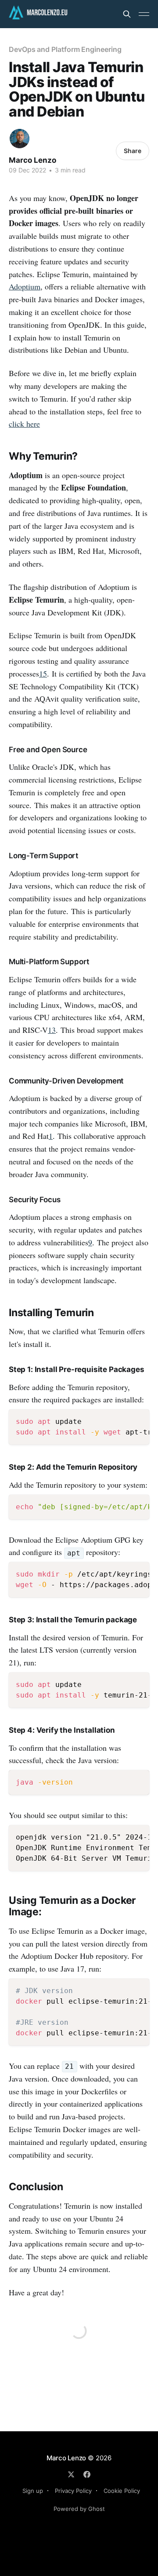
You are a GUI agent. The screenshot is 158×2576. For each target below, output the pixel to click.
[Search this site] (127, 14)
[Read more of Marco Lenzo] (20, 139)
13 (52, 1030)
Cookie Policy (122, 2491)
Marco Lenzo (32, 160)
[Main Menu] (144, 14)
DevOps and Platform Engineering (65, 49)
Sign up (33, 2491)
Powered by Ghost (79, 2509)
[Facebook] (87, 2474)
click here (24, 424)
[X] (71, 2474)
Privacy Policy (73, 2491)
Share (133, 151)
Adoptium (25, 286)
